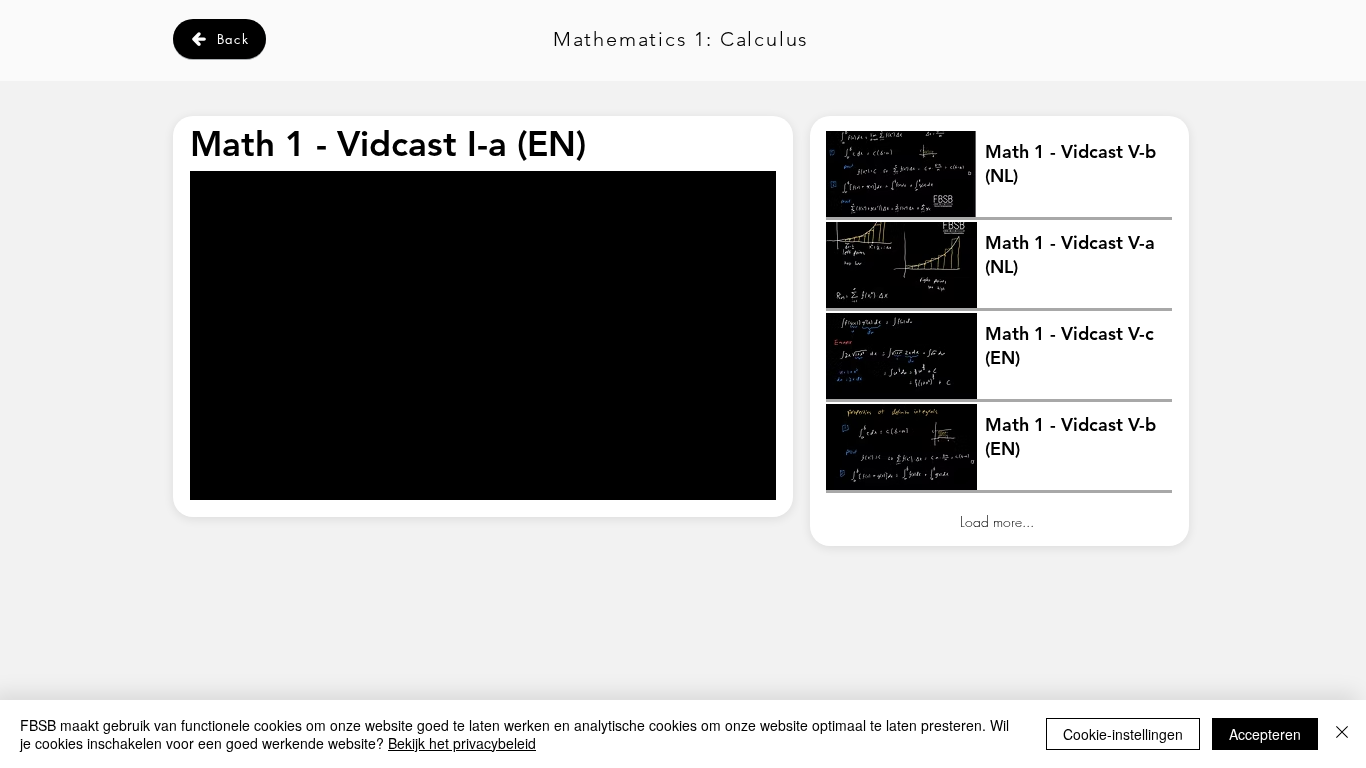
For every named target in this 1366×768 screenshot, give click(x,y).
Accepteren (1265, 734)
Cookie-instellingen (1123, 734)
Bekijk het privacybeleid (462, 743)
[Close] (1342, 734)
